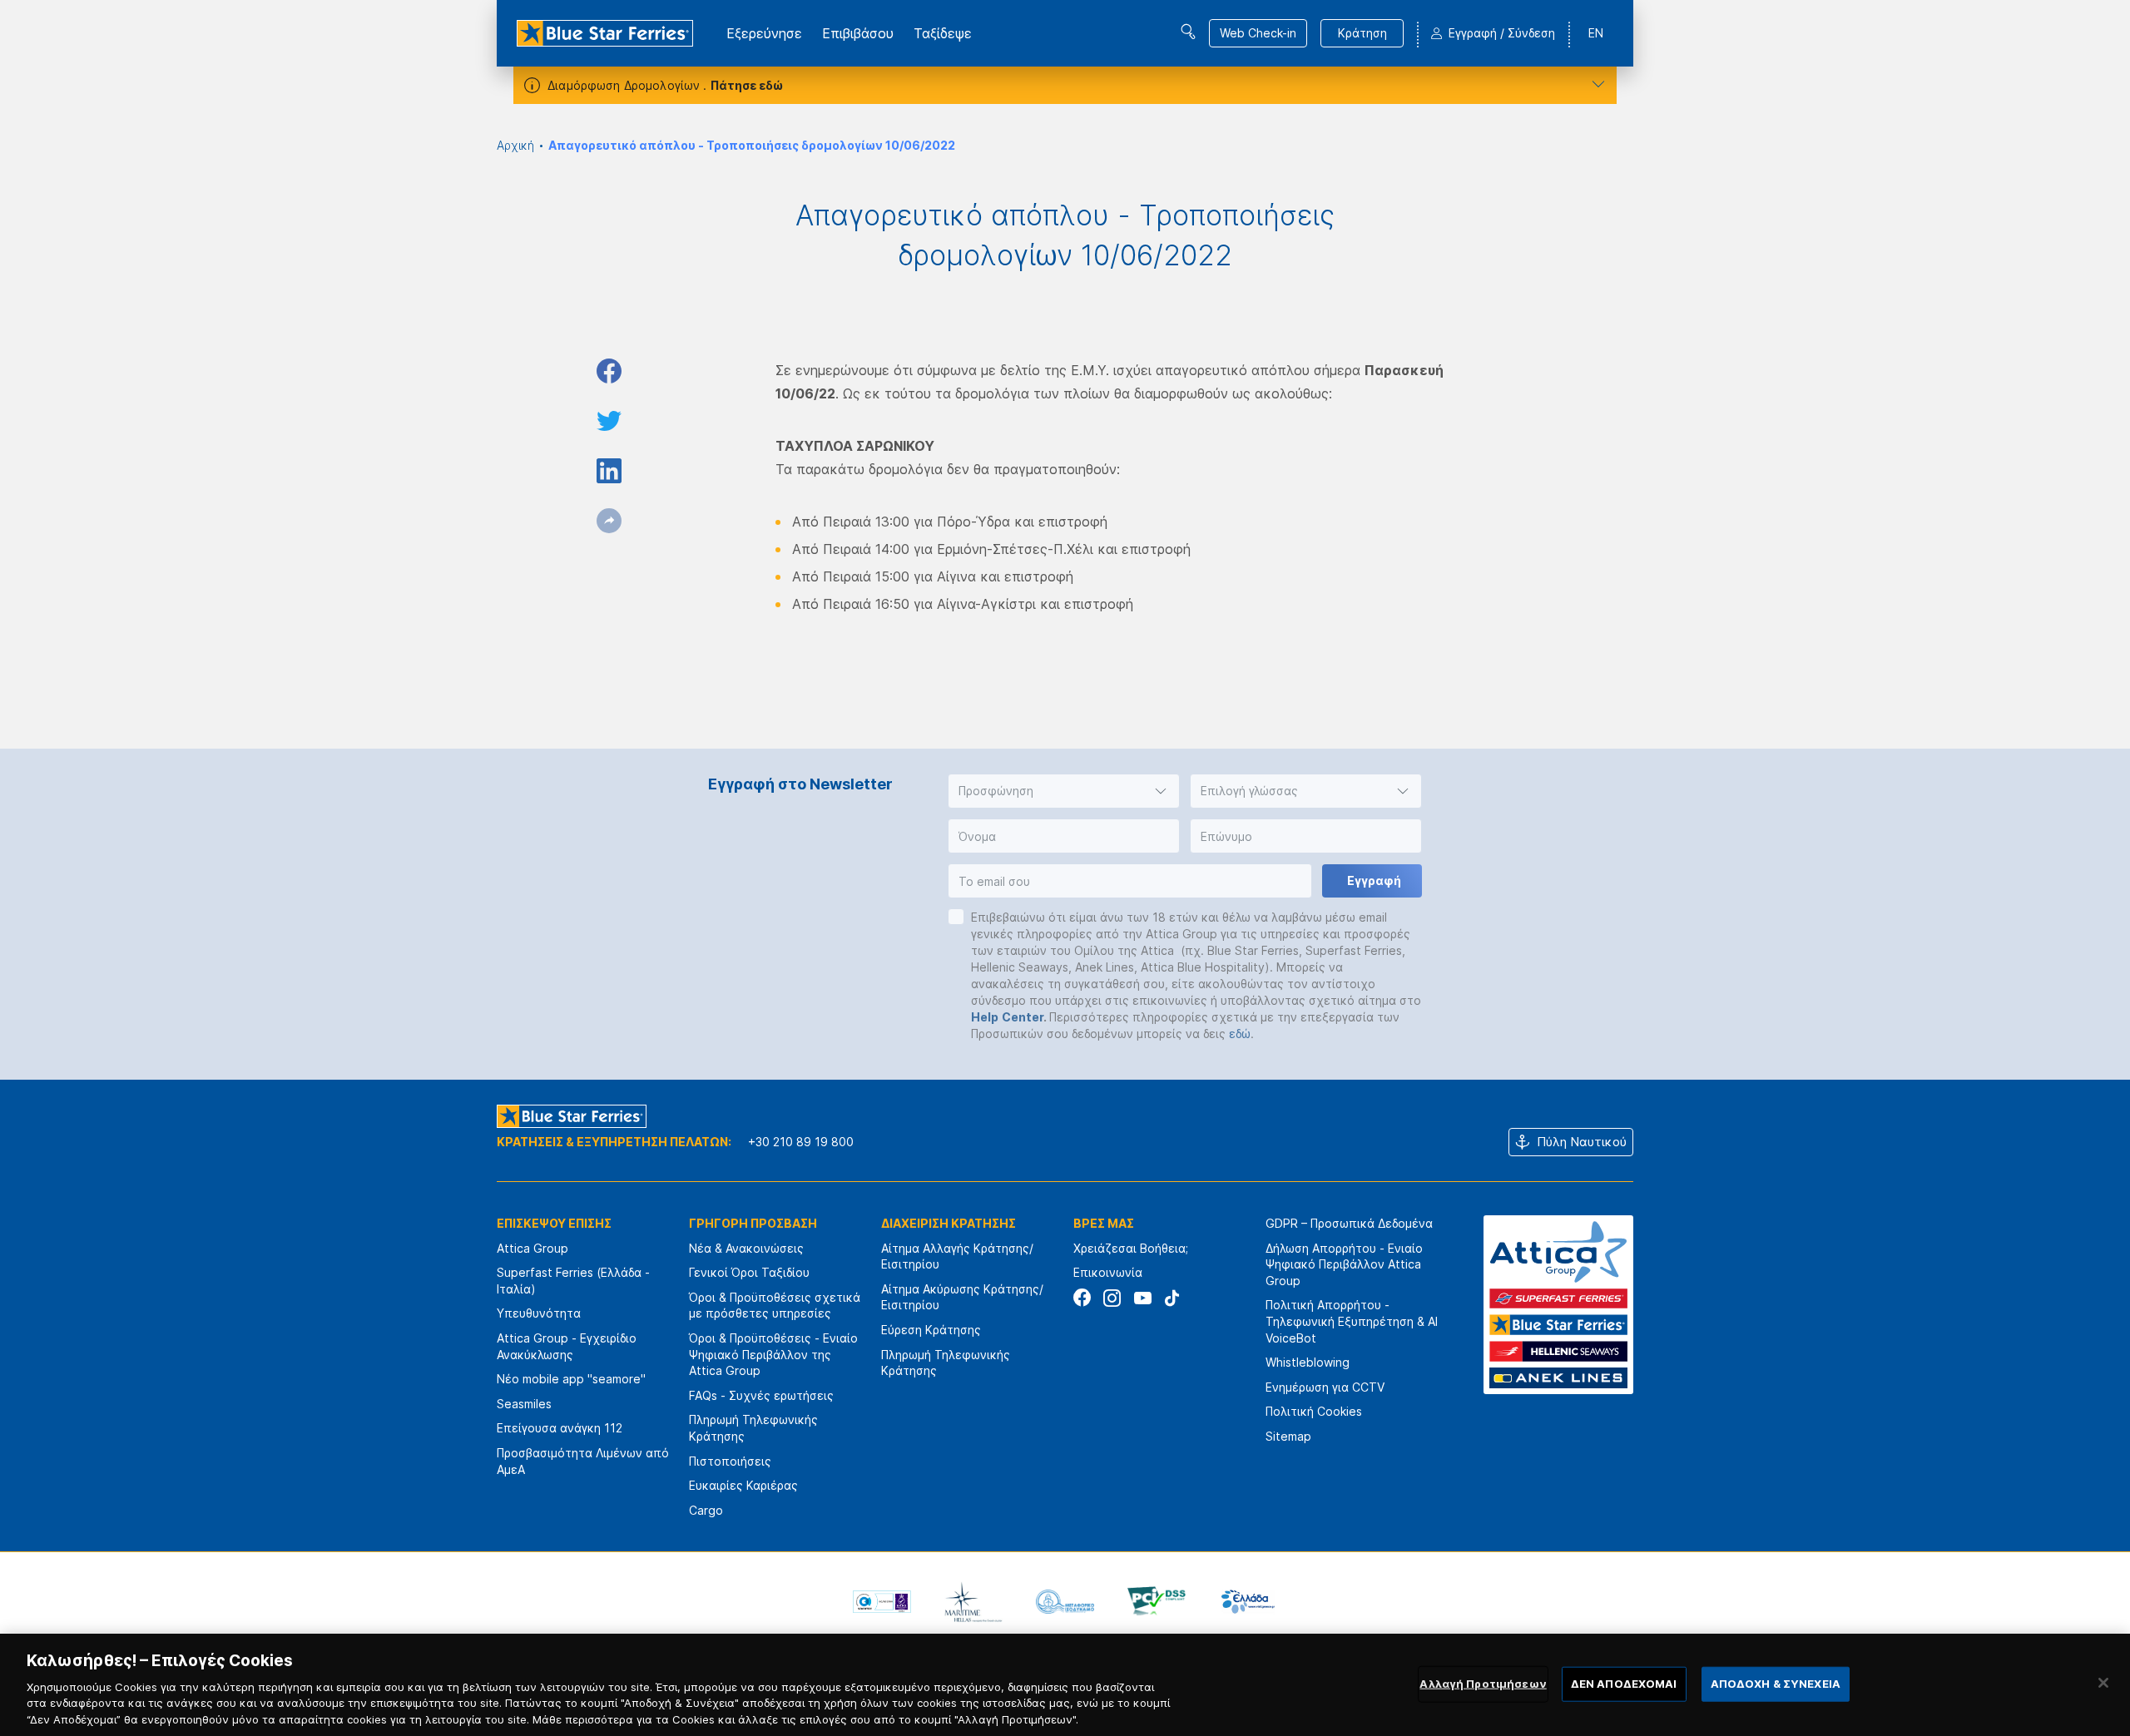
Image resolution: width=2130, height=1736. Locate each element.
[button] (1064, 791)
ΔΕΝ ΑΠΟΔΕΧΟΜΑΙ (1624, 1684)
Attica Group (532, 1248)
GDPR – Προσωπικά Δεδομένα (1349, 1223)
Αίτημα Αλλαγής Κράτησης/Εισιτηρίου (957, 1256)
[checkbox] (956, 917)
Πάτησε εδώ (747, 85)
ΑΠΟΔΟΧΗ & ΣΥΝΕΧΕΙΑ (1776, 1684)
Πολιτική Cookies (1314, 1411)
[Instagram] (1112, 1298)
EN (1596, 33)
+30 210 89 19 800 (801, 1142)
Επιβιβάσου (858, 33)
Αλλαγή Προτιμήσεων (1483, 1684)
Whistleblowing (1308, 1362)
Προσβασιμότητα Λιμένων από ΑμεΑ (583, 1461)
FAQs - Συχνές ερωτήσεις (761, 1395)
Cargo (706, 1510)
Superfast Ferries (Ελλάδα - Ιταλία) (573, 1281)
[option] (882, 1601)
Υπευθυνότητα (539, 1313)
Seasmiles (524, 1404)
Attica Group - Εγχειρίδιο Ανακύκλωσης (567, 1346)
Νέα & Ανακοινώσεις (746, 1248)
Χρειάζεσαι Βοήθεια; (1131, 1248)
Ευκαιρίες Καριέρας (743, 1485)
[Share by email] (609, 521)
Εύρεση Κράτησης (931, 1330)
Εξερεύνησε (764, 33)
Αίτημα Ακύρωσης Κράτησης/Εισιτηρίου (962, 1297)
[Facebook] (1082, 1298)
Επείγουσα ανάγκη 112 (560, 1428)
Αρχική (515, 145)
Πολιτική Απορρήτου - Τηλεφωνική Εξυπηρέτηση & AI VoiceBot (1352, 1321)
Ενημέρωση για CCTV (1325, 1387)
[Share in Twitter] (609, 421)
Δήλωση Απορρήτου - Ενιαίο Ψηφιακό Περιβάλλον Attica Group (1344, 1264)
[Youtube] (1142, 1298)
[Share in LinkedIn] (609, 471)
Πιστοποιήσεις (730, 1461)
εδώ (1240, 1034)
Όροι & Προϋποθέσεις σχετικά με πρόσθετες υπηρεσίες (775, 1306)
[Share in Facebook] (609, 371)
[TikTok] (1172, 1298)
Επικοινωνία (1108, 1272)
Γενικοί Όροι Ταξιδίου (749, 1272)
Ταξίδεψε (943, 33)
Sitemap (1288, 1436)
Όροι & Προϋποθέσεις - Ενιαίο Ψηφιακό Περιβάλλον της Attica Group (773, 1354)
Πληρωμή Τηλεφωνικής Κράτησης (753, 1428)
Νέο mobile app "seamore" (571, 1379)
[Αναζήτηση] (1188, 32)
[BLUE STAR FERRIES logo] (605, 33)
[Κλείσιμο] (2103, 1683)
